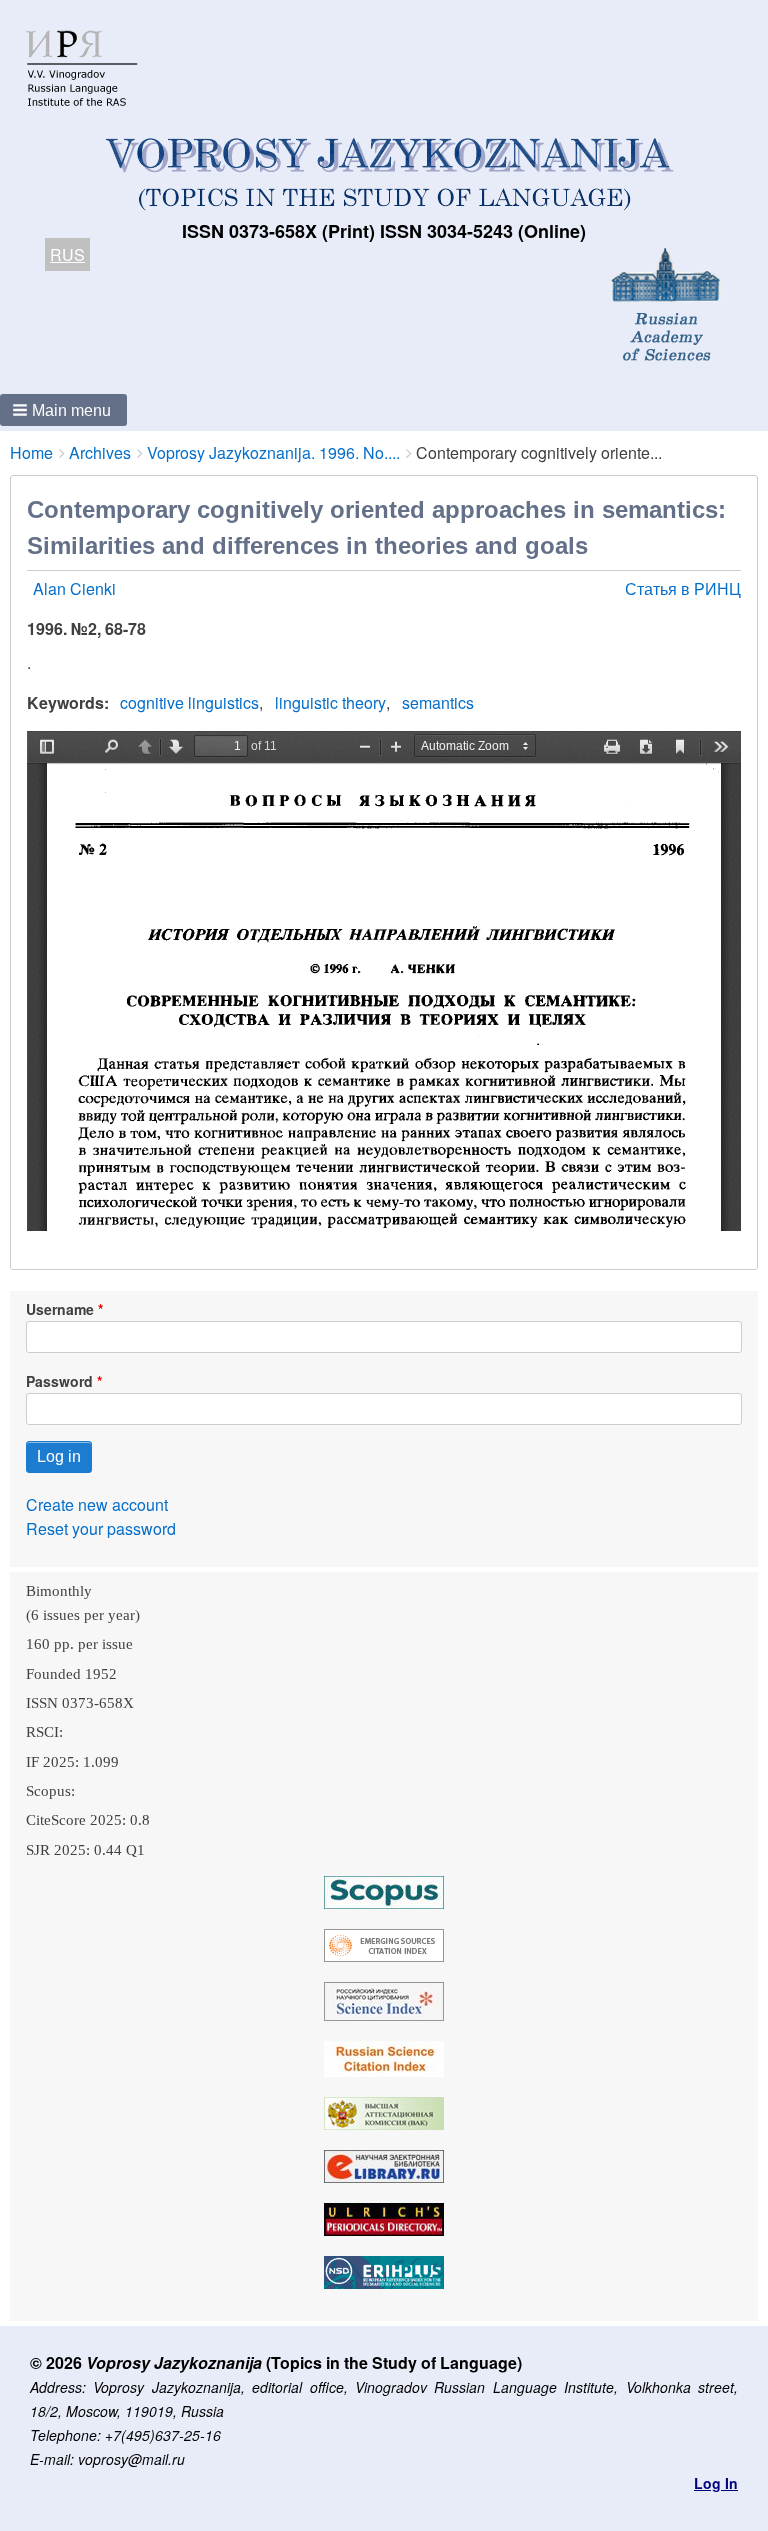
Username (60, 1309)
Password (59, 1381)
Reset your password (101, 1528)
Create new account (97, 1504)
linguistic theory (330, 702)
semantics (438, 702)
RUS (67, 254)
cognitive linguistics (189, 702)
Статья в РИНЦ (683, 588)
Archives (100, 452)
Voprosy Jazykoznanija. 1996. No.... (273, 452)
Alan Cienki (74, 588)
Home (31, 452)
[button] (63, 410)
